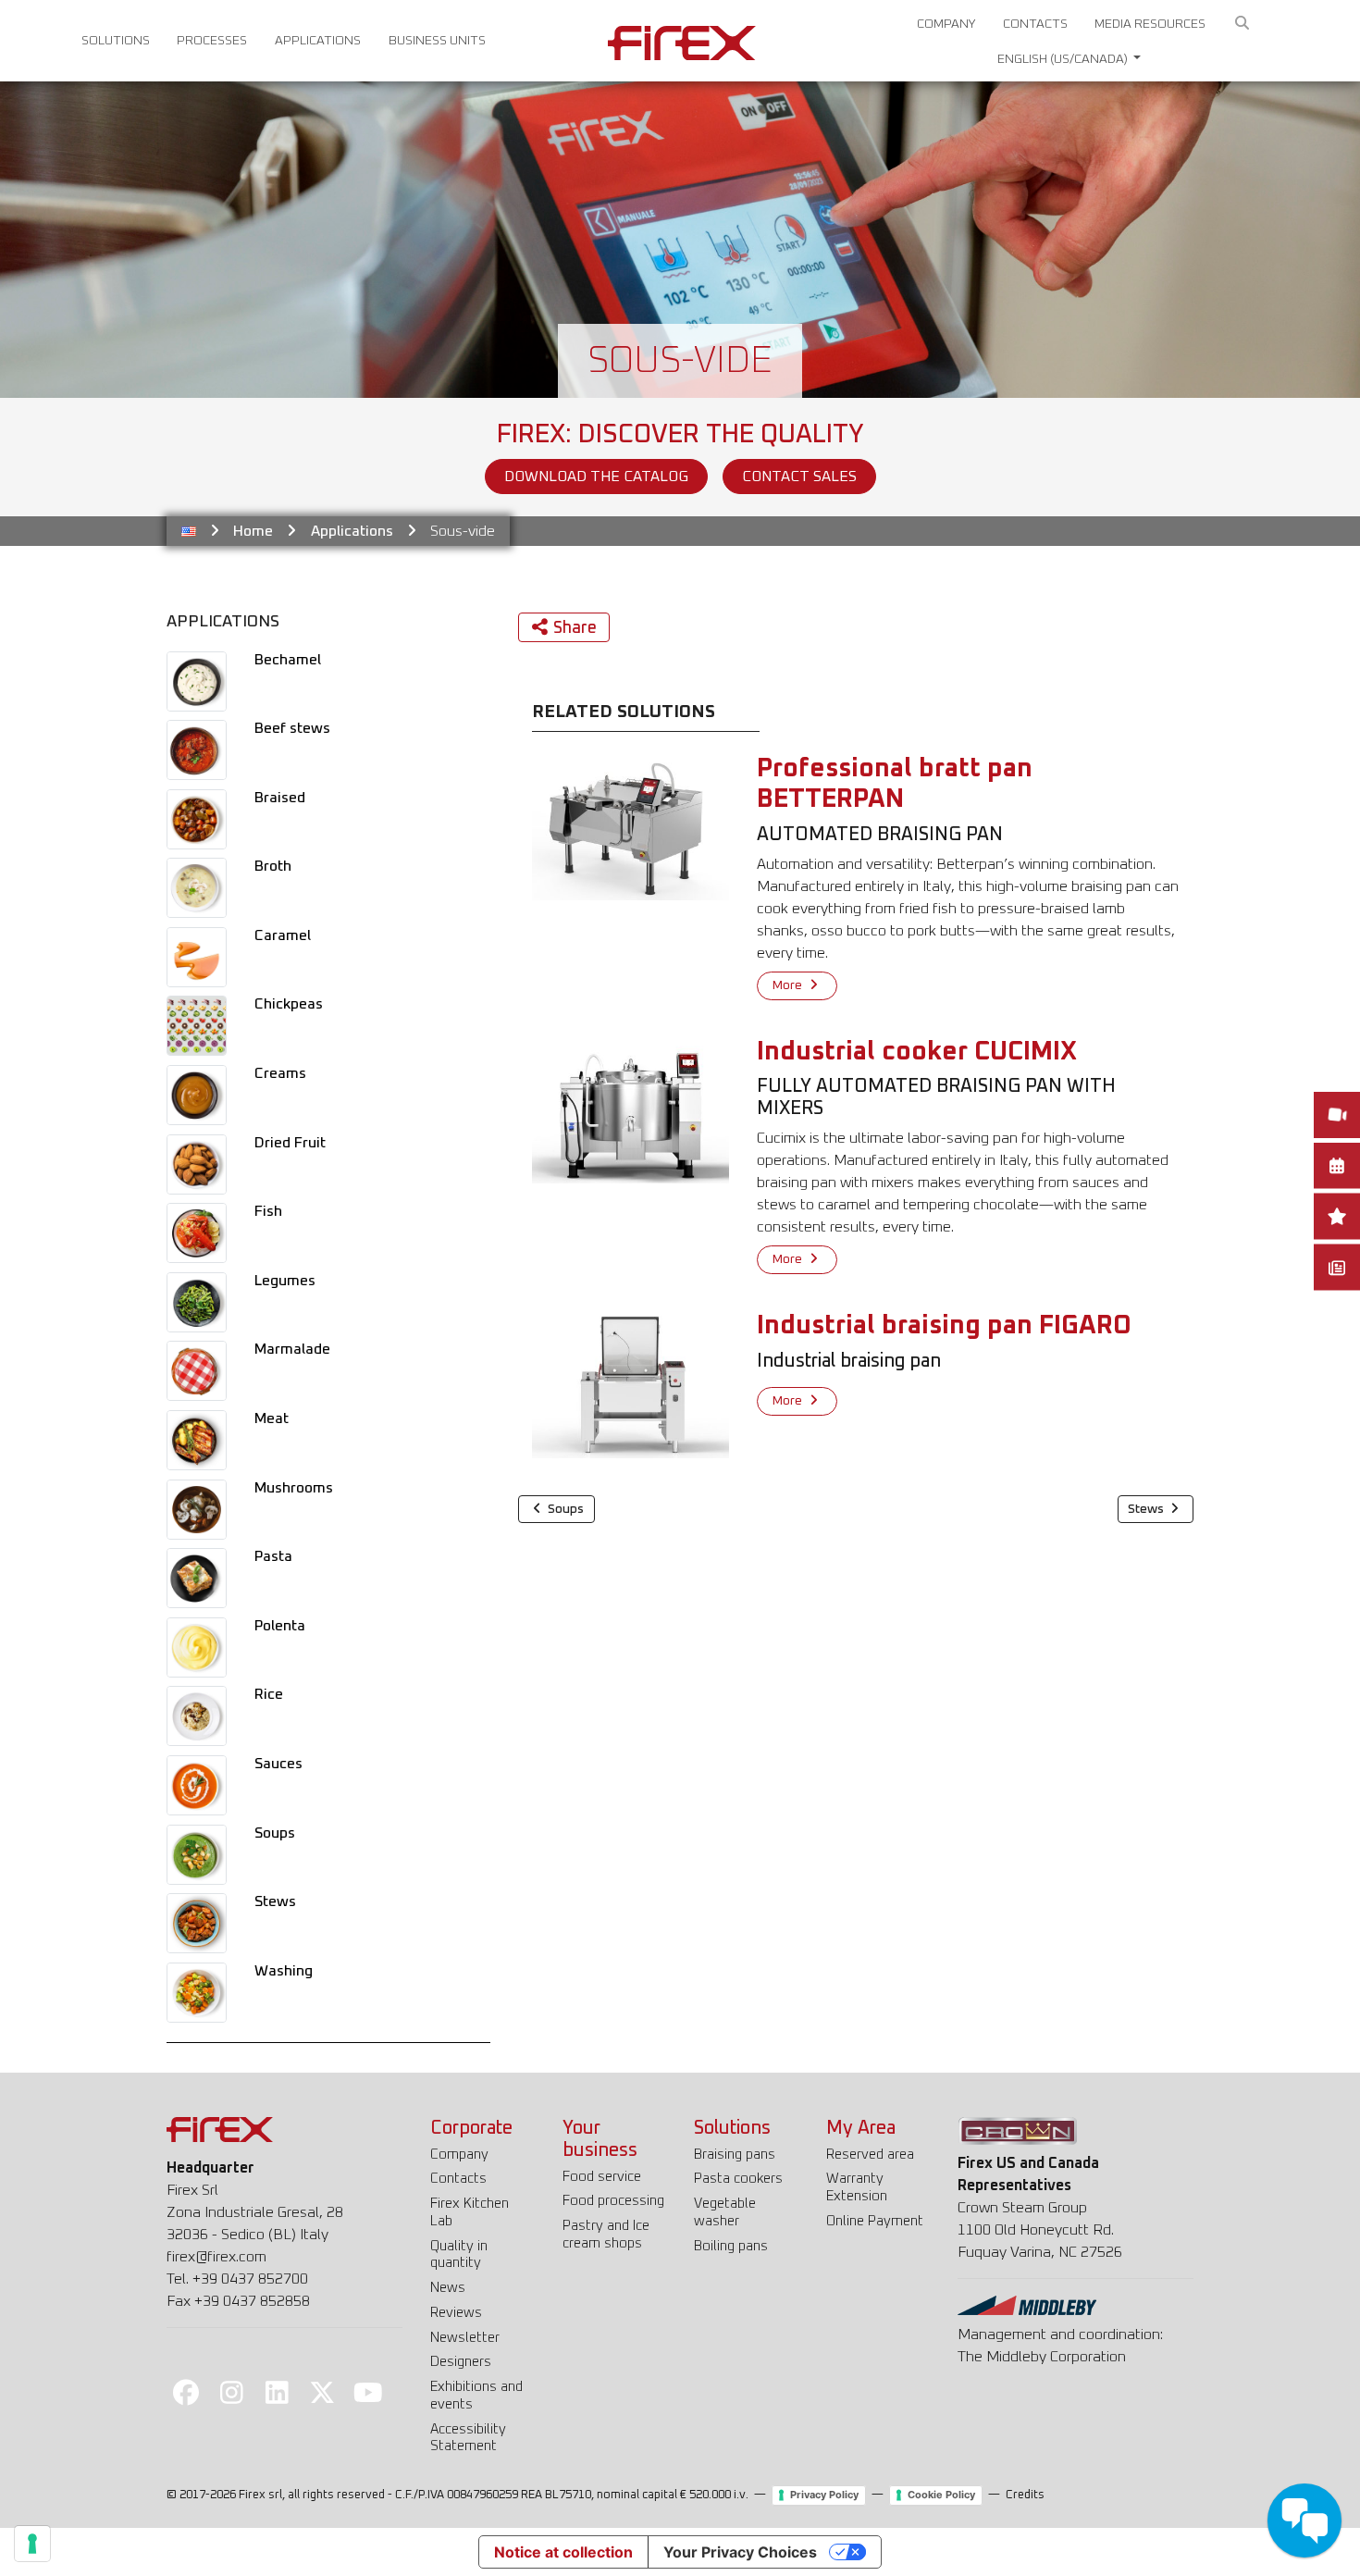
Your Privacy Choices (740, 2552)
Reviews (456, 2313)
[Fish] (197, 1232)
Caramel (283, 935)
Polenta (280, 1626)
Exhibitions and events (476, 2396)
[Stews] (197, 1923)
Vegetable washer (725, 2212)
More (789, 985)
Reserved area (870, 2155)
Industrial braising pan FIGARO (944, 1326)
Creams (280, 1073)
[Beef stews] (197, 749)
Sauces (278, 1764)
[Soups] (197, 1854)
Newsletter (465, 2338)
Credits (1025, 2495)
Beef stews (292, 728)
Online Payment (875, 2221)
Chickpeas (289, 1004)
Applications (318, 41)
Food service (602, 2177)
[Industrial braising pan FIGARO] (631, 1384)
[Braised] (197, 819)
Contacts (1035, 24)
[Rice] (197, 1716)
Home (253, 531)
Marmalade (292, 1349)
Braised (280, 798)
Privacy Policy (824, 2495)
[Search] (1243, 24)
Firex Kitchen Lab (470, 2212)
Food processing (613, 2201)
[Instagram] (231, 2392)
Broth (273, 866)
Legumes (285, 1281)
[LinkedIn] (277, 2392)
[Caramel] (197, 957)
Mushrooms (294, 1488)
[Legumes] (197, 1302)
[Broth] (197, 887)
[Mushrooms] (197, 1509)
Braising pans (735, 2155)
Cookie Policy (941, 2495)
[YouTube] (368, 2392)
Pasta (273, 1556)
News (448, 2288)
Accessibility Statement (468, 2438)
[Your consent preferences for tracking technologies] (32, 2544)
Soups (275, 1833)
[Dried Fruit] (197, 1164)
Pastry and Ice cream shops (606, 2235)
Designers (461, 2362)
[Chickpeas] (197, 1026)
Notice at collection (563, 2552)
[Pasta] (197, 1578)
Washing (284, 1971)
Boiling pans (731, 2246)
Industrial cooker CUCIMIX (917, 1052)
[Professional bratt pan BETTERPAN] (631, 826)
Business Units (437, 41)
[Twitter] (323, 2392)
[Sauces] (197, 1785)
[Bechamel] (197, 681)
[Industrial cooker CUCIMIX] (631, 1109)
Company (946, 24)
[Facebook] (186, 2392)
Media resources (1150, 24)
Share (575, 628)
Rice (269, 1694)
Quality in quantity (459, 2255)
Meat (272, 1418)
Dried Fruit (290, 1143)
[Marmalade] (197, 1371)
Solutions (116, 41)
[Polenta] (197, 1647)
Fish (268, 1211)
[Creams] (197, 1095)
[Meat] (197, 1440)
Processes (212, 41)
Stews (275, 1901)
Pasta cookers (738, 2179)
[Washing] (197, 1992)
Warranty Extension (857, 2187)
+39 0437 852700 (250, 2279)
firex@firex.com (216, 2257)
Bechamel (288, 660)
